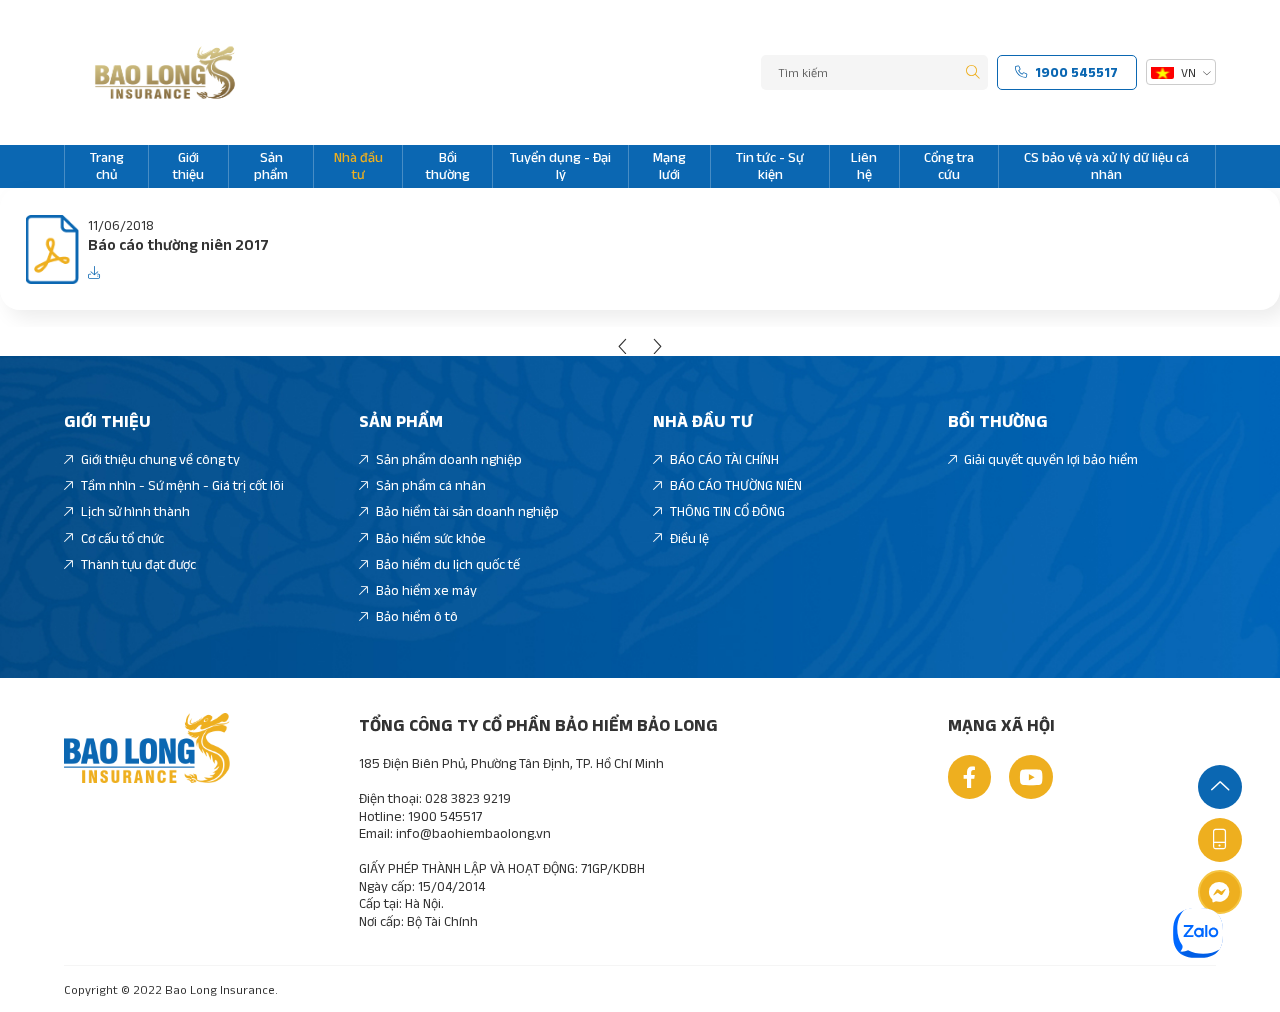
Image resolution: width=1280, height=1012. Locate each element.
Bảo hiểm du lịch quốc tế (448, 564)
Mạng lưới (669, 166)
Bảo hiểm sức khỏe (431, 538)
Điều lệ (689, 538)
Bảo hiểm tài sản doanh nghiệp (467, 511)
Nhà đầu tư (358, 166)
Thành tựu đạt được (138, 564)
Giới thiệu (188, 166)
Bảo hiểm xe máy (426, 590)
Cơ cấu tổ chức (122, 538)
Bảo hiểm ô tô (417, 616)
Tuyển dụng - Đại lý (560, 166)
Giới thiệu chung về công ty (160, 459)
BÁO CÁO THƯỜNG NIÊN (736, 485)
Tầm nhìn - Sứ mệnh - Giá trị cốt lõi (182, 485)
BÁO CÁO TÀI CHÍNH (724, 459)
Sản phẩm (271, 166)
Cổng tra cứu (949, 166)
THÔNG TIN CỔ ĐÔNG (727, 511)
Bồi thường (448, 166)
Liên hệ (864, 166)
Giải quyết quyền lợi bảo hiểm (1051, 459)
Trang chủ (107, 166)
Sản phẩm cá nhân (431, 485)
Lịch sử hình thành (135, 511)
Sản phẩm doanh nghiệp (449, 459)
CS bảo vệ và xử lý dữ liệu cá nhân (1106, 166)
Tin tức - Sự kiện (770, 166)
